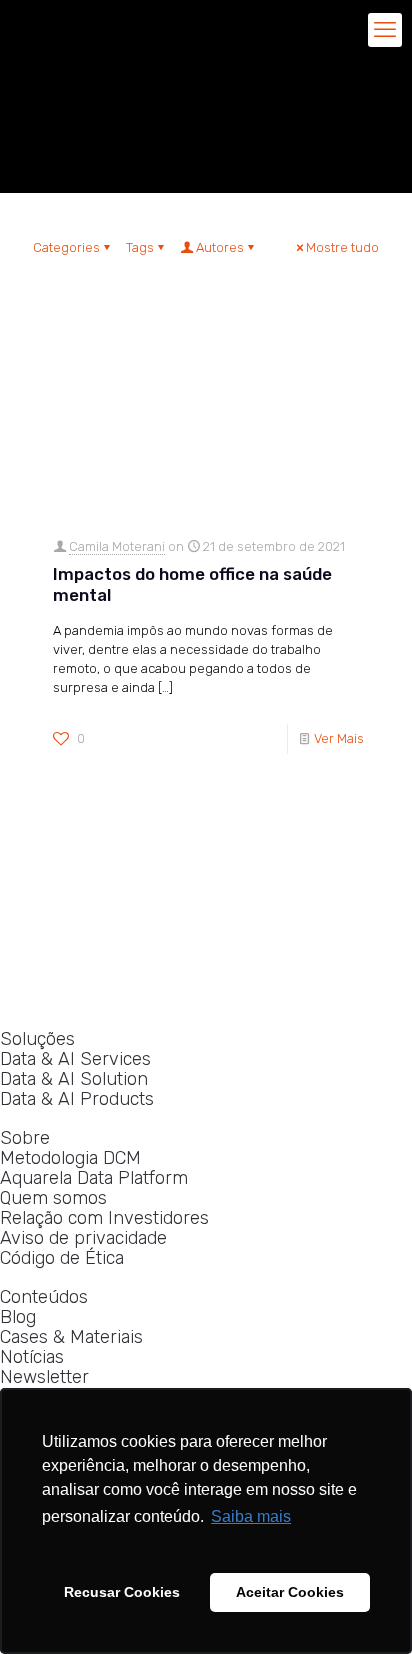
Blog (18, 1317)
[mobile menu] (385, 30)
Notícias (32, 1357)
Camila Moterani (117, 546)
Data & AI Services (75, 1059)
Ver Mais (339, 738)
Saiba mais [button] (251, 1516)
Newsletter (44, 1377)
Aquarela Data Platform (94, 1178)
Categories (66, 247)
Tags (140, 247)
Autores (220, 247)
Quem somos (53, 1198)
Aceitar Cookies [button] (290, 1592)
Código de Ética (62, 1258)
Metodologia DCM (70, 1158)
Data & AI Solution (74, 1079)
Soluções (37, 1039)
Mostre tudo (342, 247)
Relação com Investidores (104, 1218)
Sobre (25, 1138)
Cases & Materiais (71, 1337)
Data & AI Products (77, 1099)
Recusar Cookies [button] (122, 1592)
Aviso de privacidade (83, 1238)
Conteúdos (44, 1297)
